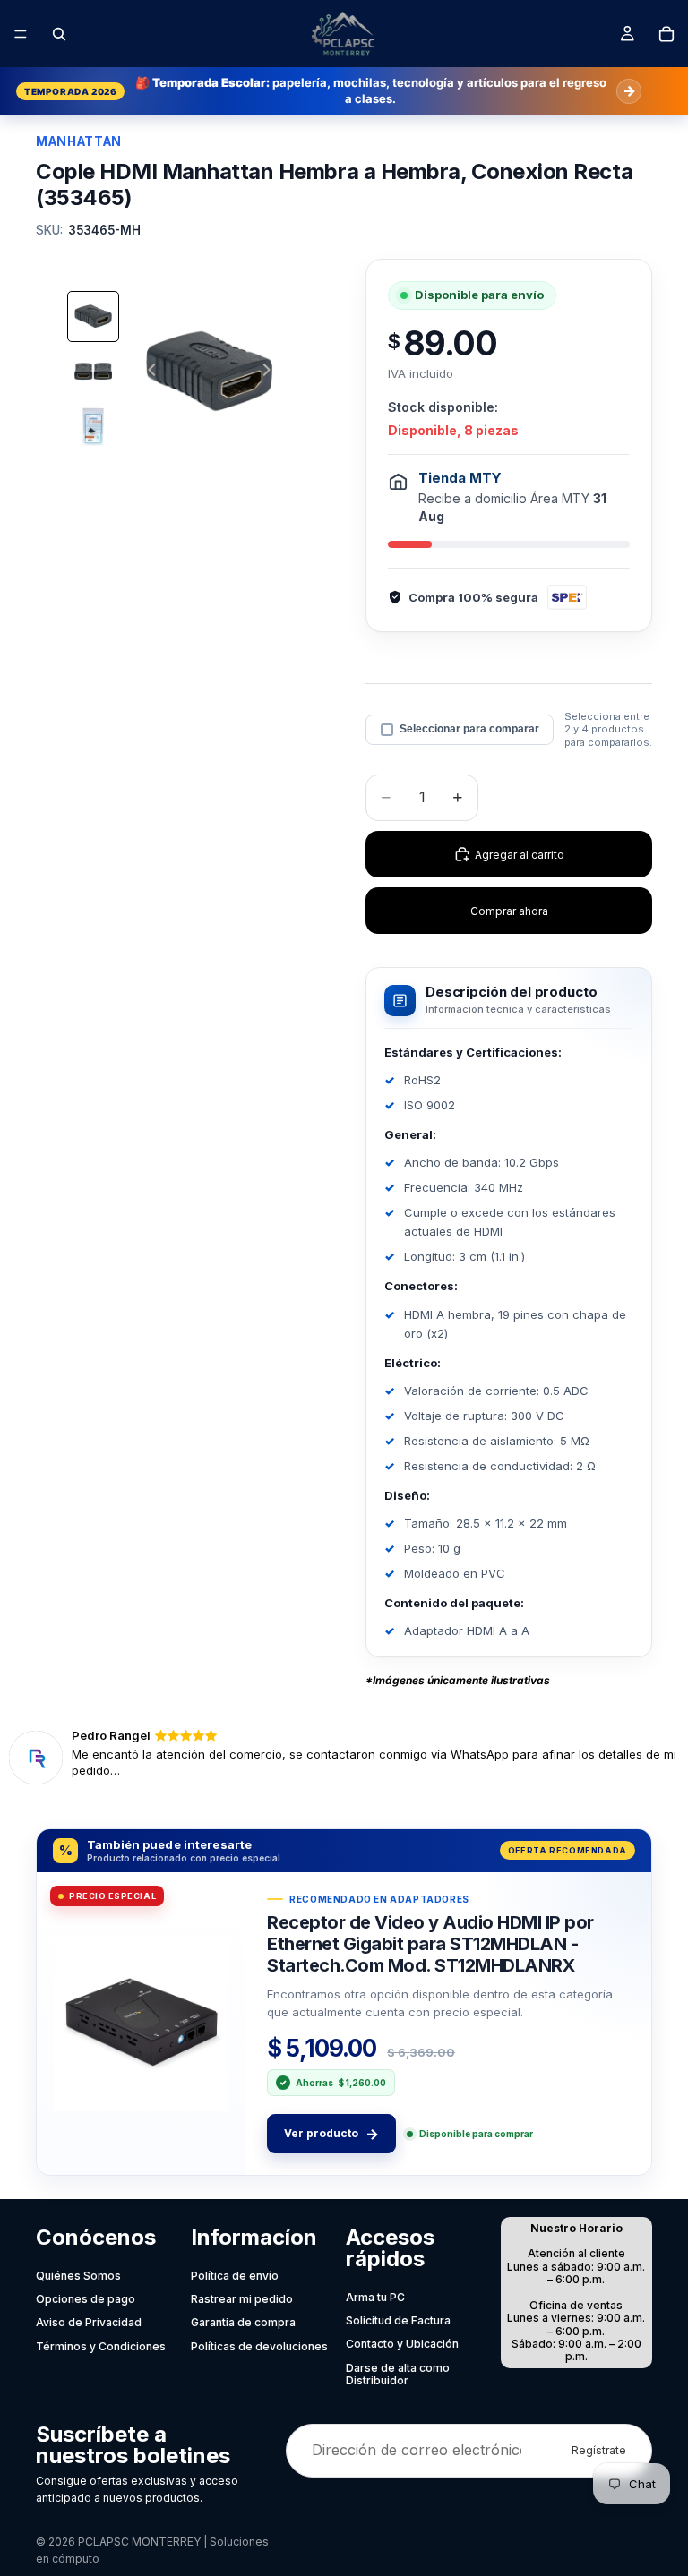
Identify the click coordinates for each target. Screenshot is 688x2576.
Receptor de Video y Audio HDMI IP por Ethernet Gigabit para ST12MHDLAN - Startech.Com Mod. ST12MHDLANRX (430, 1943)
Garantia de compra (243, 2322)
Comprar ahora (509, 911)
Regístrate (599, 2450)
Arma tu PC (375, 2297)
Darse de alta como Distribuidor (398, 2374)
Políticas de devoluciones (259, 2346)
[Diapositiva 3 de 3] (93, 427)
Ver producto (331, 2134)
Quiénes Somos (78, 2276)
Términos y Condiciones (101, 2346)
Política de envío (235, 2276)
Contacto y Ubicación (402, 2344)
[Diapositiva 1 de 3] (93, 317)
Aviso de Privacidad (89, 2322)
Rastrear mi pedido (242, 2299)
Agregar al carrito (520, 855)
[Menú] (21, 34)
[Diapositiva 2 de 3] (93, 372)
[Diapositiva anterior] (147, 372)
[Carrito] (666, 34)
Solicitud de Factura (398, 2320)
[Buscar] (59, 34)
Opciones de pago (86, 2299)
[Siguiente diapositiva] (271, 372)
